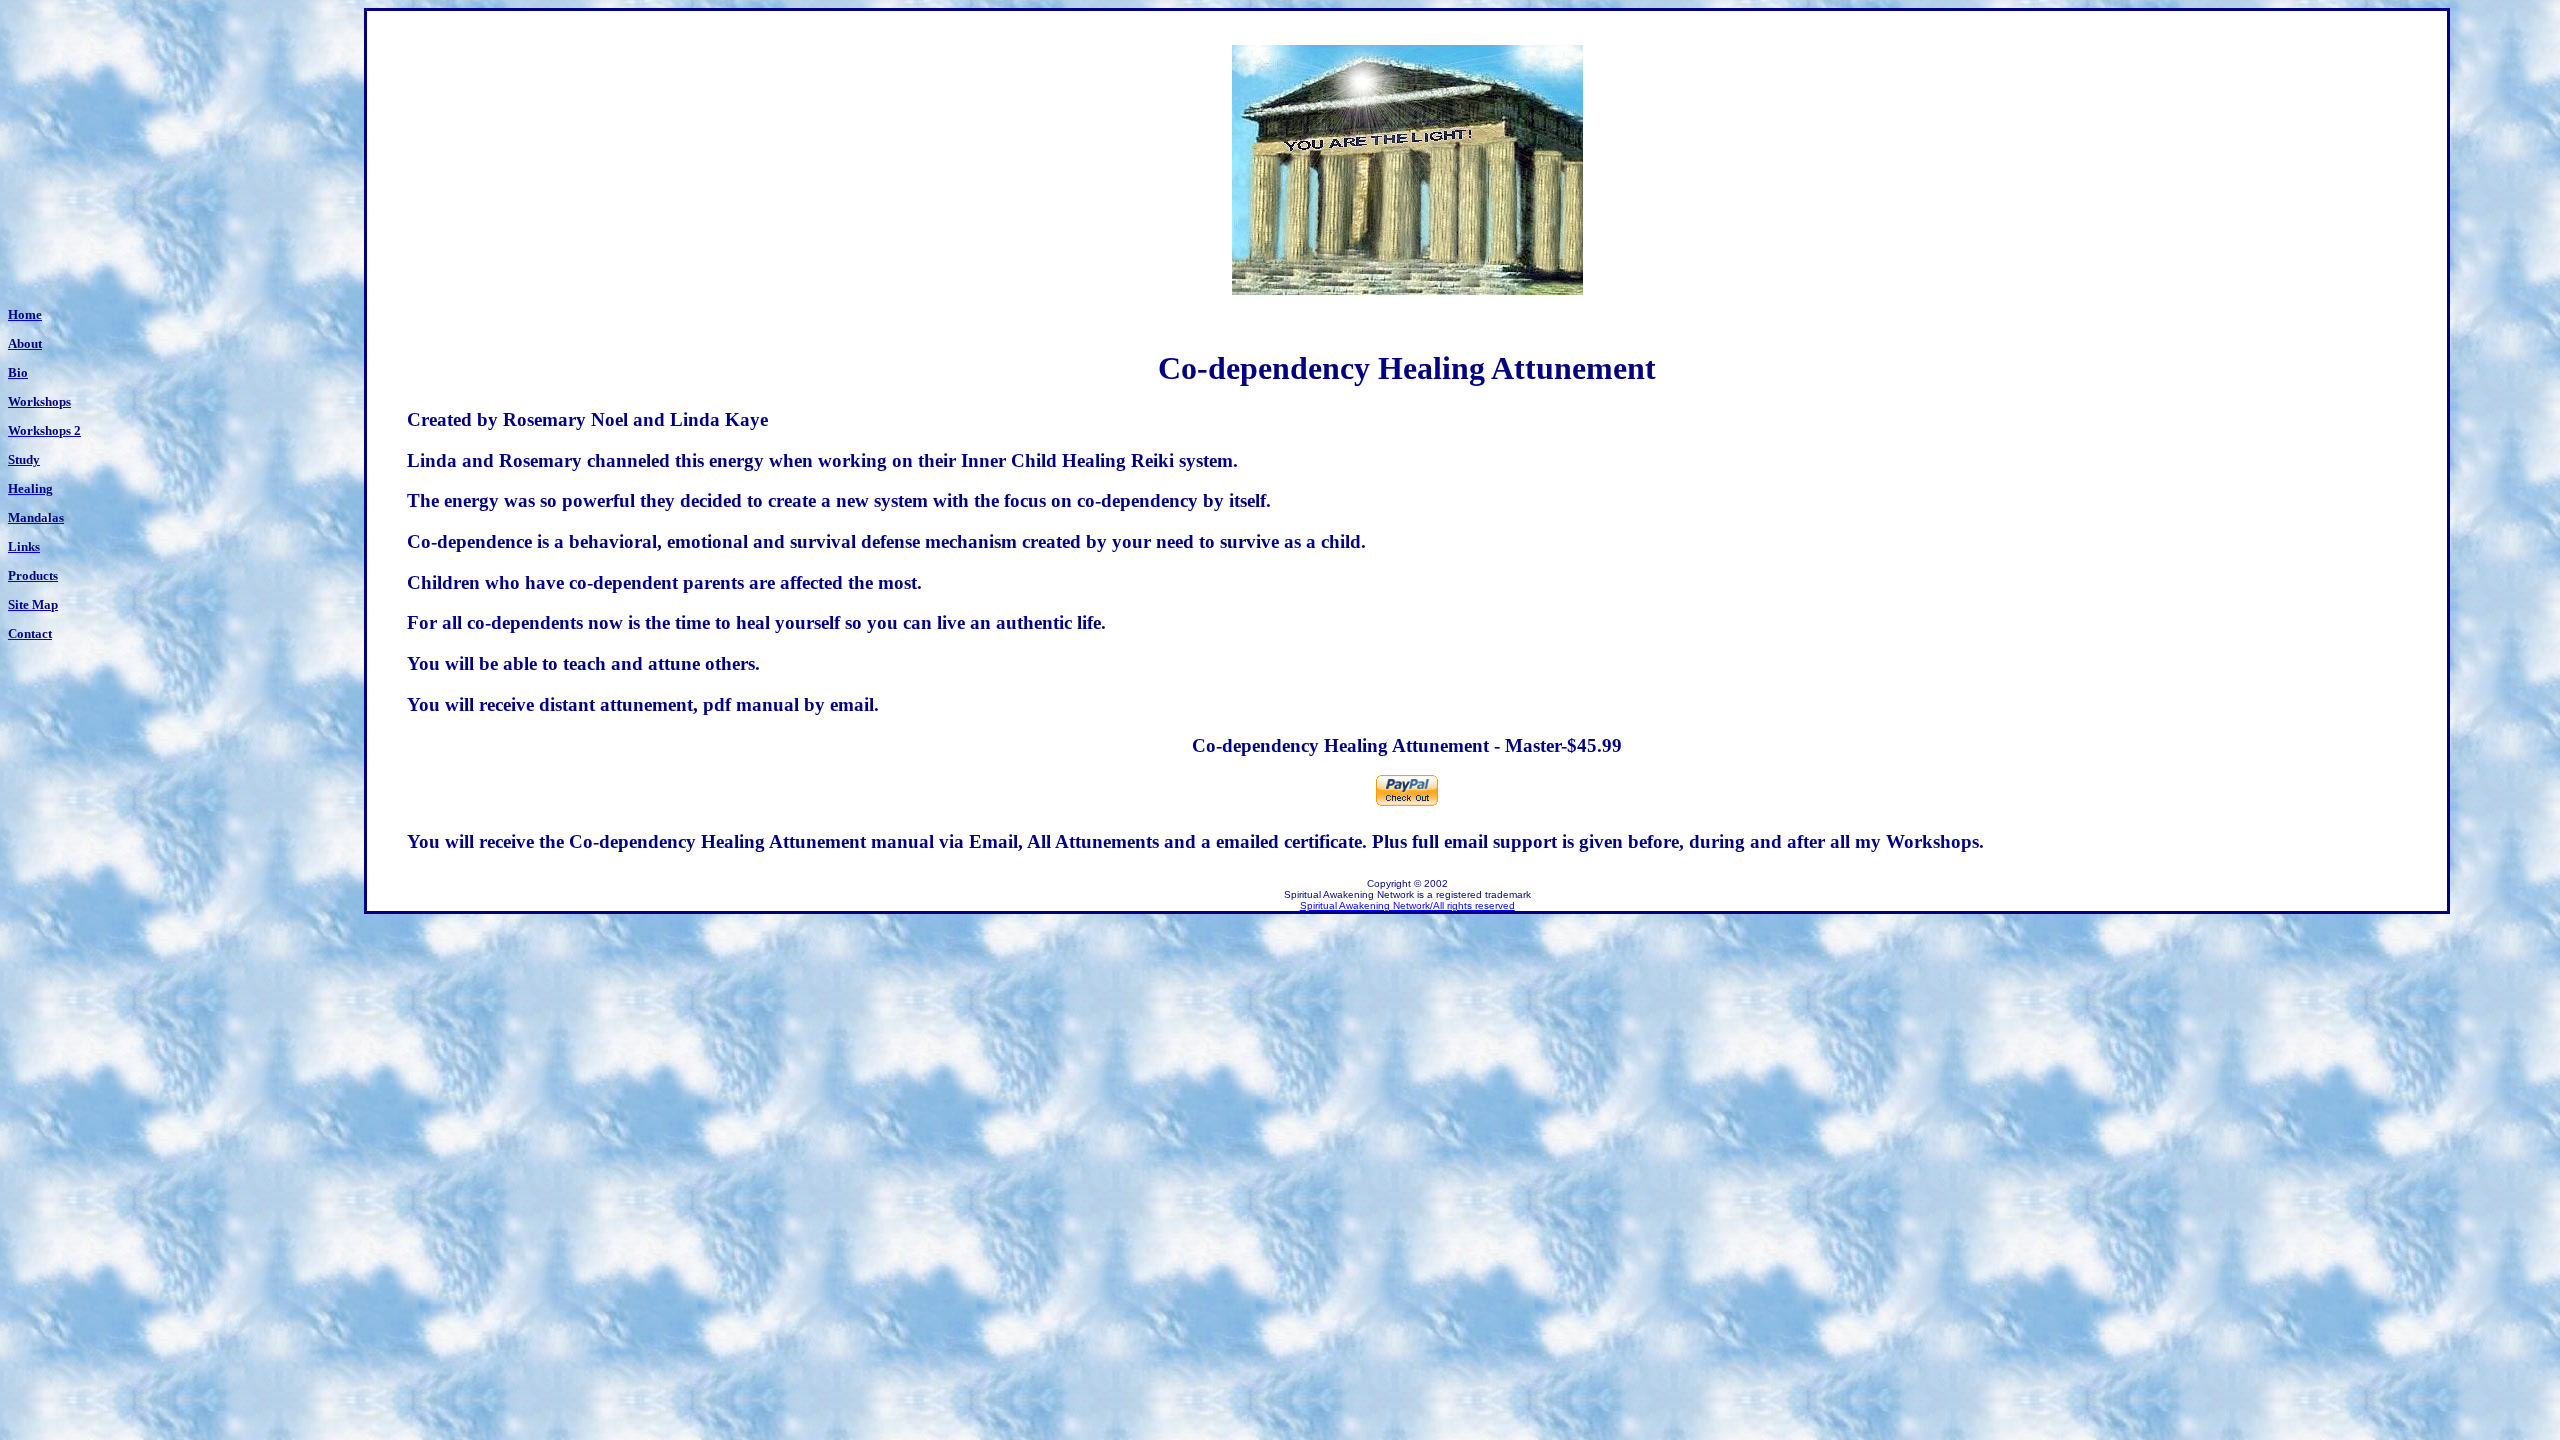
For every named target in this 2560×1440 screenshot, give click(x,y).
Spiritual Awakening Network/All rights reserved (1407, 905)
